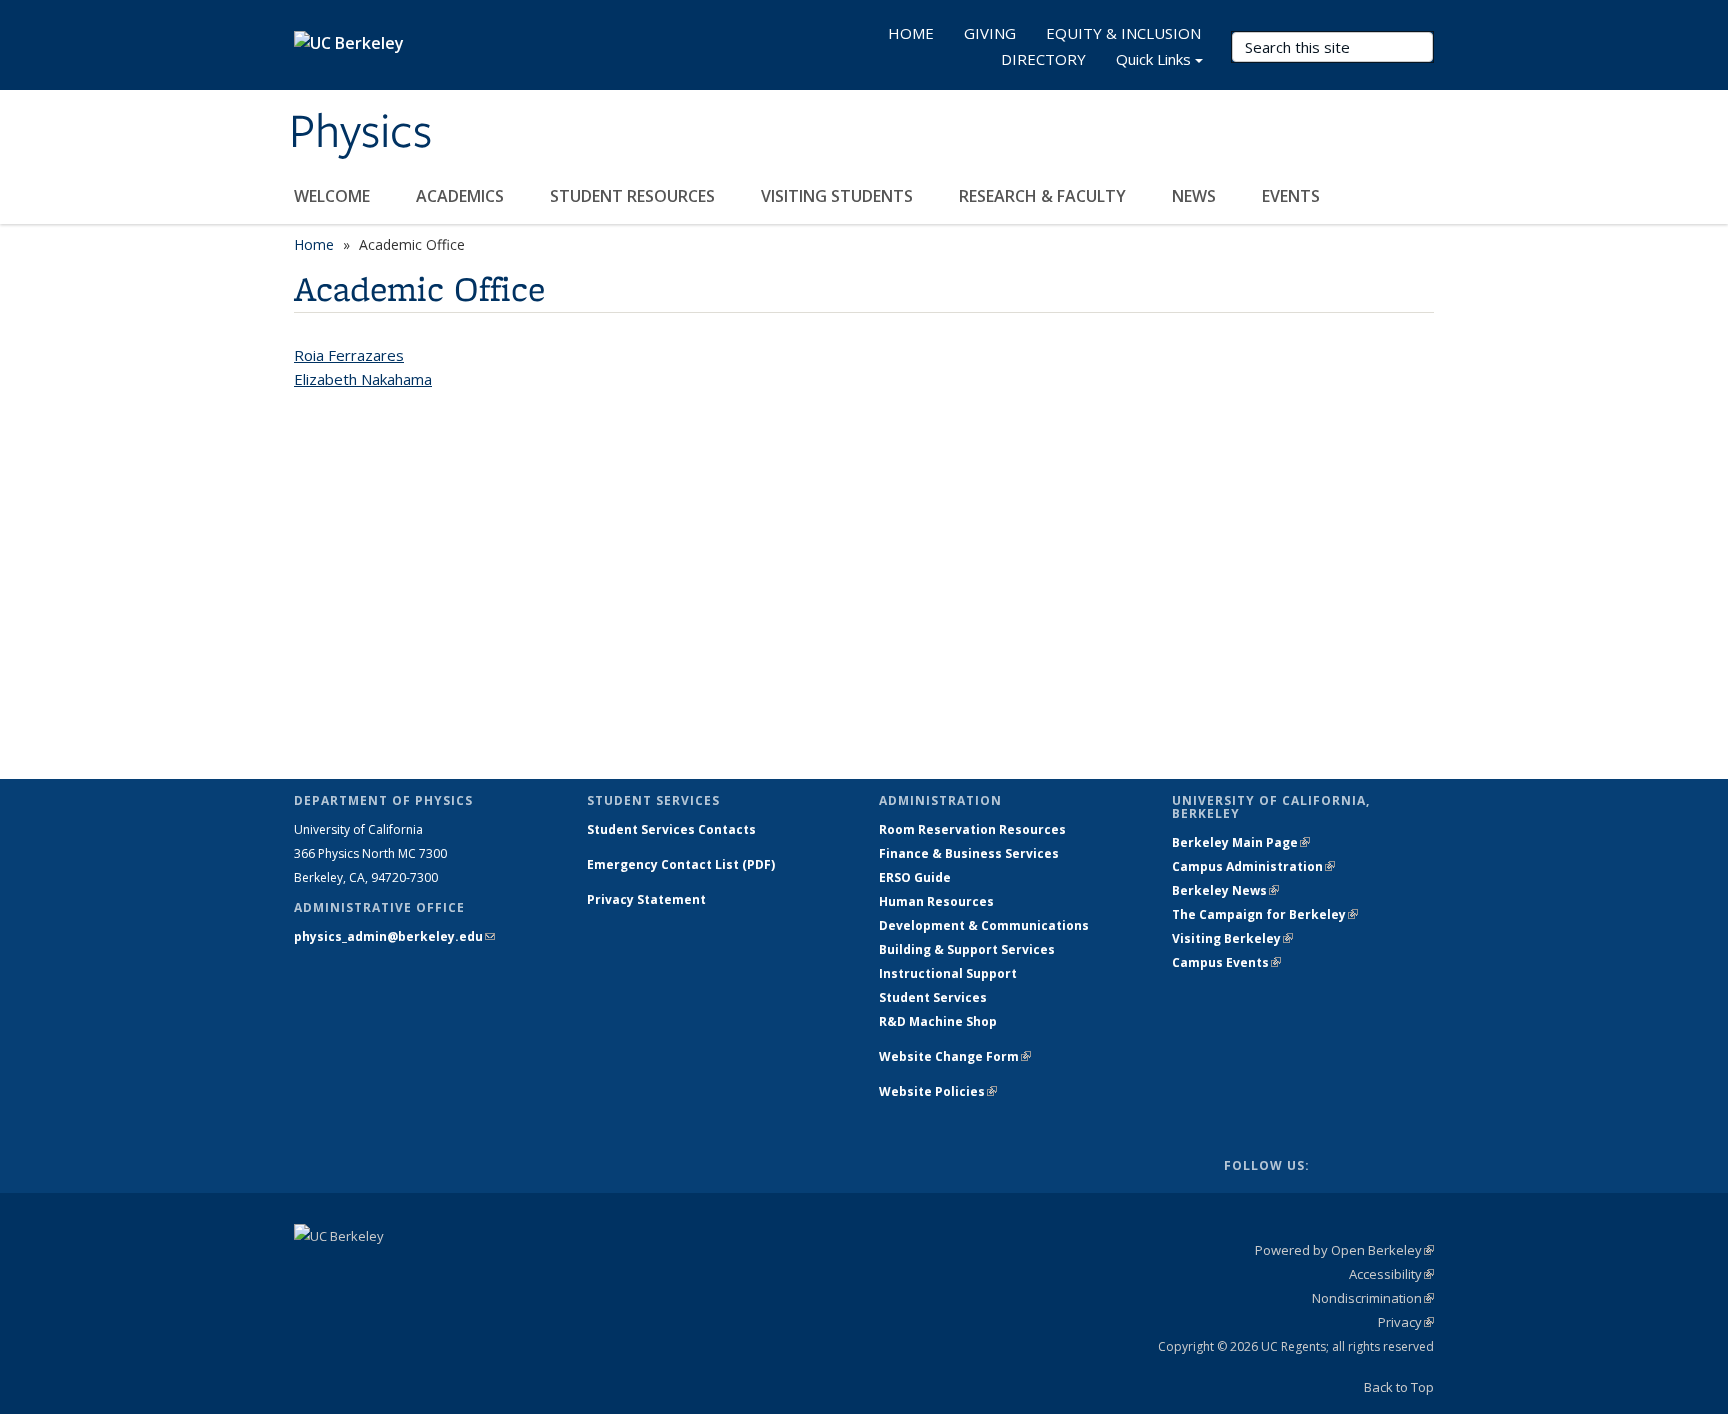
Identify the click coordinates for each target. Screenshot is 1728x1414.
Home (314, 244)
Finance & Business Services (969, 853)
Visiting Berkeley (1232, 938)
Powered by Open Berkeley (1344, 1250)
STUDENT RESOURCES (634, 196)
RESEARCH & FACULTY (1044, 196)
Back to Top (1399, 1387)
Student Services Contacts (671, 829)
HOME (911, 33)
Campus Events (1226, 962)
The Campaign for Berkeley (1265, 914)
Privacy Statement (646, 899)
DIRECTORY (1043, 59)
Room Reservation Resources (972, 829)
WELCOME (334, 196)
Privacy (1406, 1322)
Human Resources (936, 901)
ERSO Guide (915, 877)
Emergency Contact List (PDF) (681, 864)
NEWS (1196, 196)
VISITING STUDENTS (839, 196)
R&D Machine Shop (938, 1021)
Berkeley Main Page (1241, 842)
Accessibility (1391, 1274)
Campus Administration (1253, 866)
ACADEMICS (462, 196)
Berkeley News (1225, 890)
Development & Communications (984, 925)
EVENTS (1293, 196)
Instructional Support (948, 973)
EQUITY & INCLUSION (1123, 33)
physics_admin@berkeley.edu (394, 936)
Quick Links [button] (1153, 59)
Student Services (933, 997)
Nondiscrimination (1373, 1298)
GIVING (990, 33)
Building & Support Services (967, 949)
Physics (360, 133)
